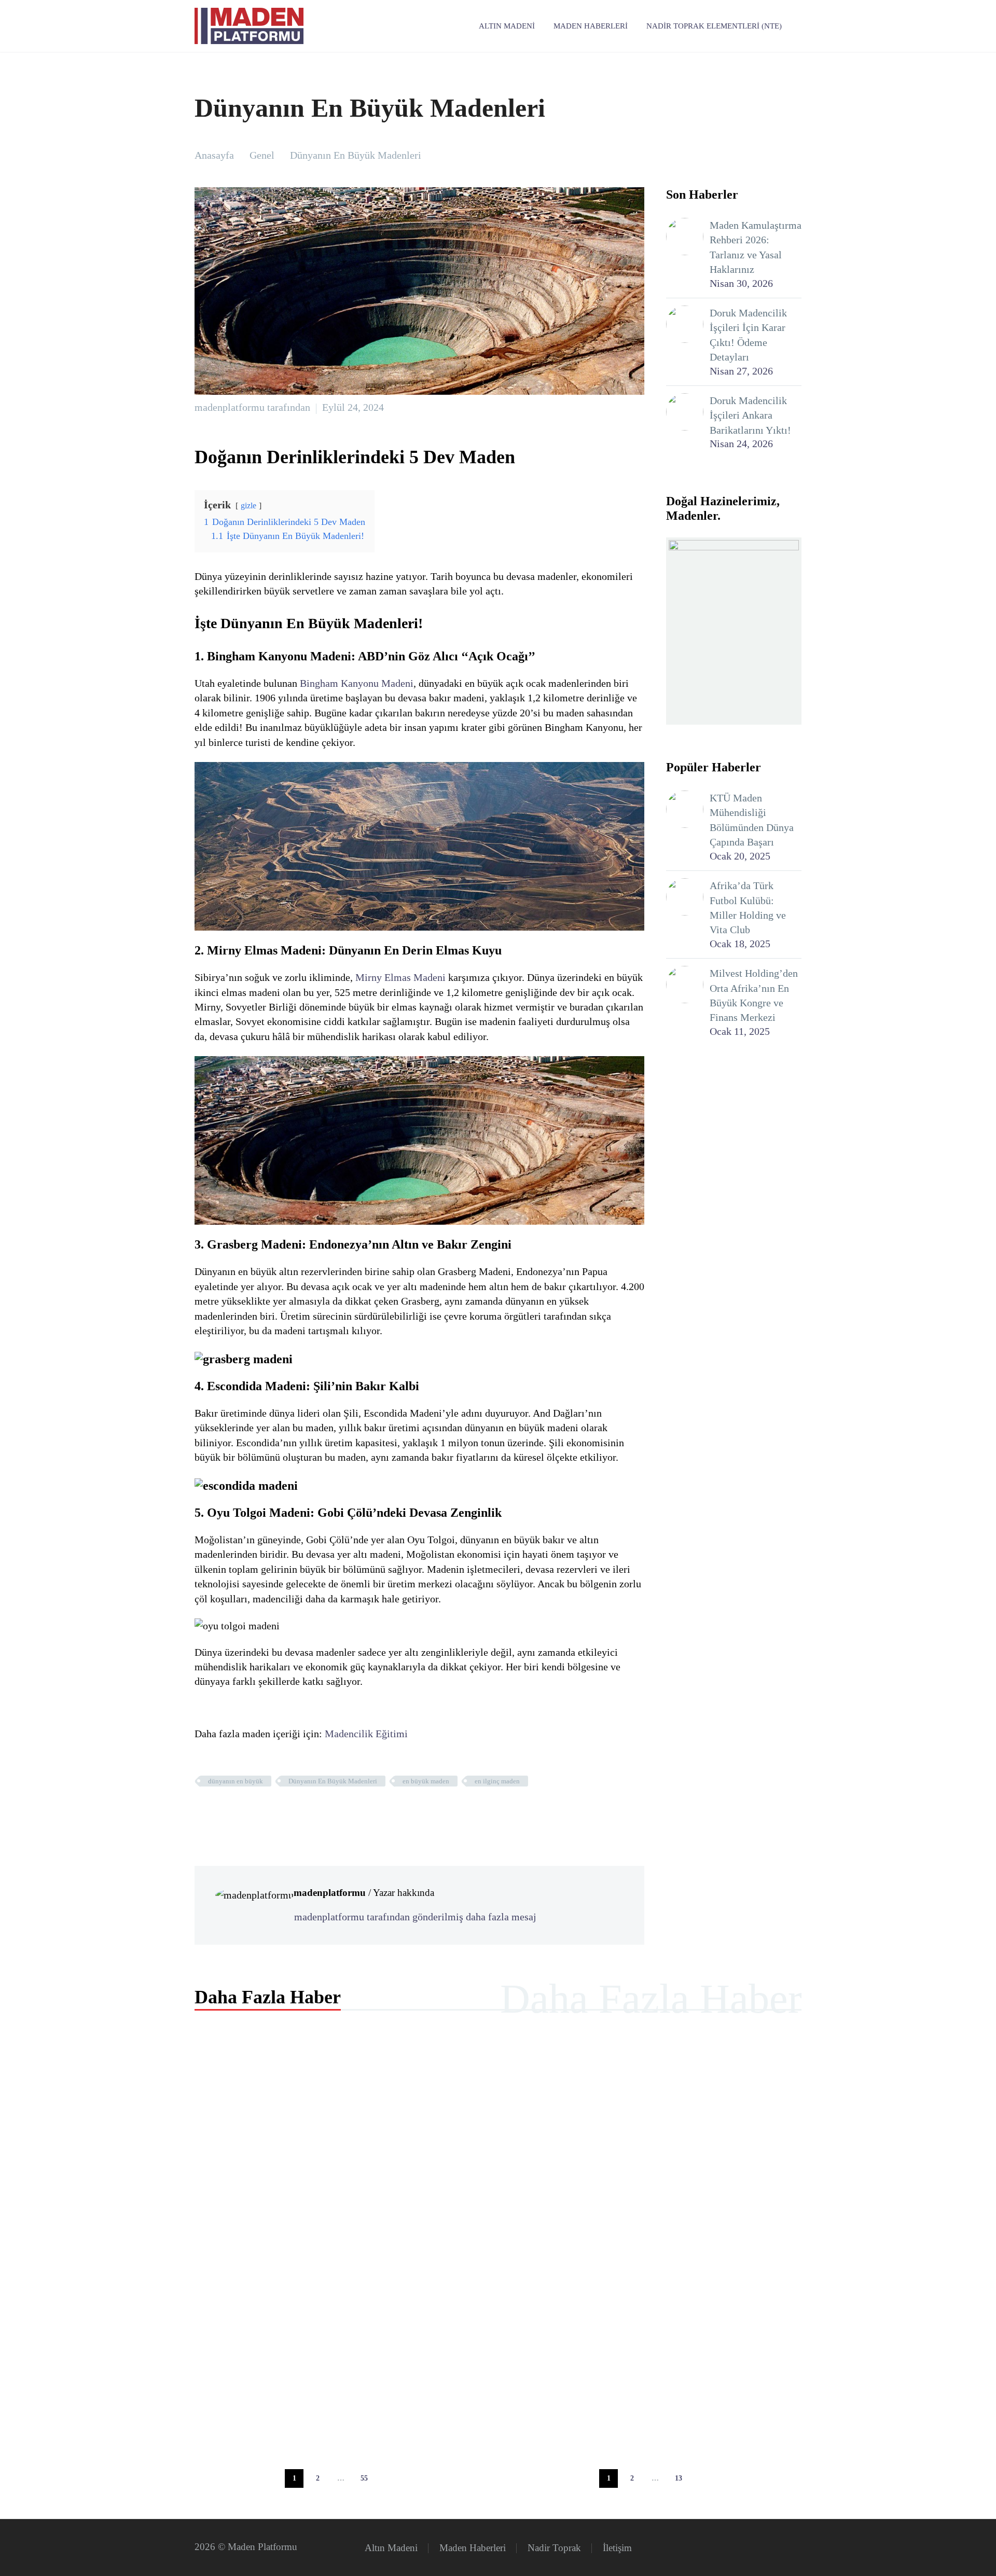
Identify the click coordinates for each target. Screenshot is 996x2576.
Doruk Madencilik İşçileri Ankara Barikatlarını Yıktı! (750, 415)
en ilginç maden (497, 1781)
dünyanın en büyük (236, 1781)
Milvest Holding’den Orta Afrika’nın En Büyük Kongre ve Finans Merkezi (754, 995)
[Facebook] (201, 1811)
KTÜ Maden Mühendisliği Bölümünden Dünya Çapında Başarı (752, 820)
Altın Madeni (507, 26)
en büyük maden (426, 1781)
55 (364, 2478)
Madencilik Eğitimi (366, 1734)
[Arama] (801, 26)
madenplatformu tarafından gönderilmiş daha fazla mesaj (415, 1917)
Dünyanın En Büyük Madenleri (333, 1781)
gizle (248, 505)
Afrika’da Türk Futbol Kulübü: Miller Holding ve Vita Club (748, 908)
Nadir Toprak (554, 2548)
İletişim (617, 2548)
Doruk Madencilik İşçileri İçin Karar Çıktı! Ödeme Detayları (748, 335)
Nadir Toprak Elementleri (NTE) (714, 26)
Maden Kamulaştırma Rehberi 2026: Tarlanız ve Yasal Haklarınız (756, 247)
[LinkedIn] (266, 1811)
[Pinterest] (233, 1811)
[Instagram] (798, 2549)
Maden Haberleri (591, 26)
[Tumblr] (250, 1811)
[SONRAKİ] (388, 2478)
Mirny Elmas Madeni (400, 977)
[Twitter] (217, 1811)
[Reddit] (282, 1811)
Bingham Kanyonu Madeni (357, 683)
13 (679, 2478)
